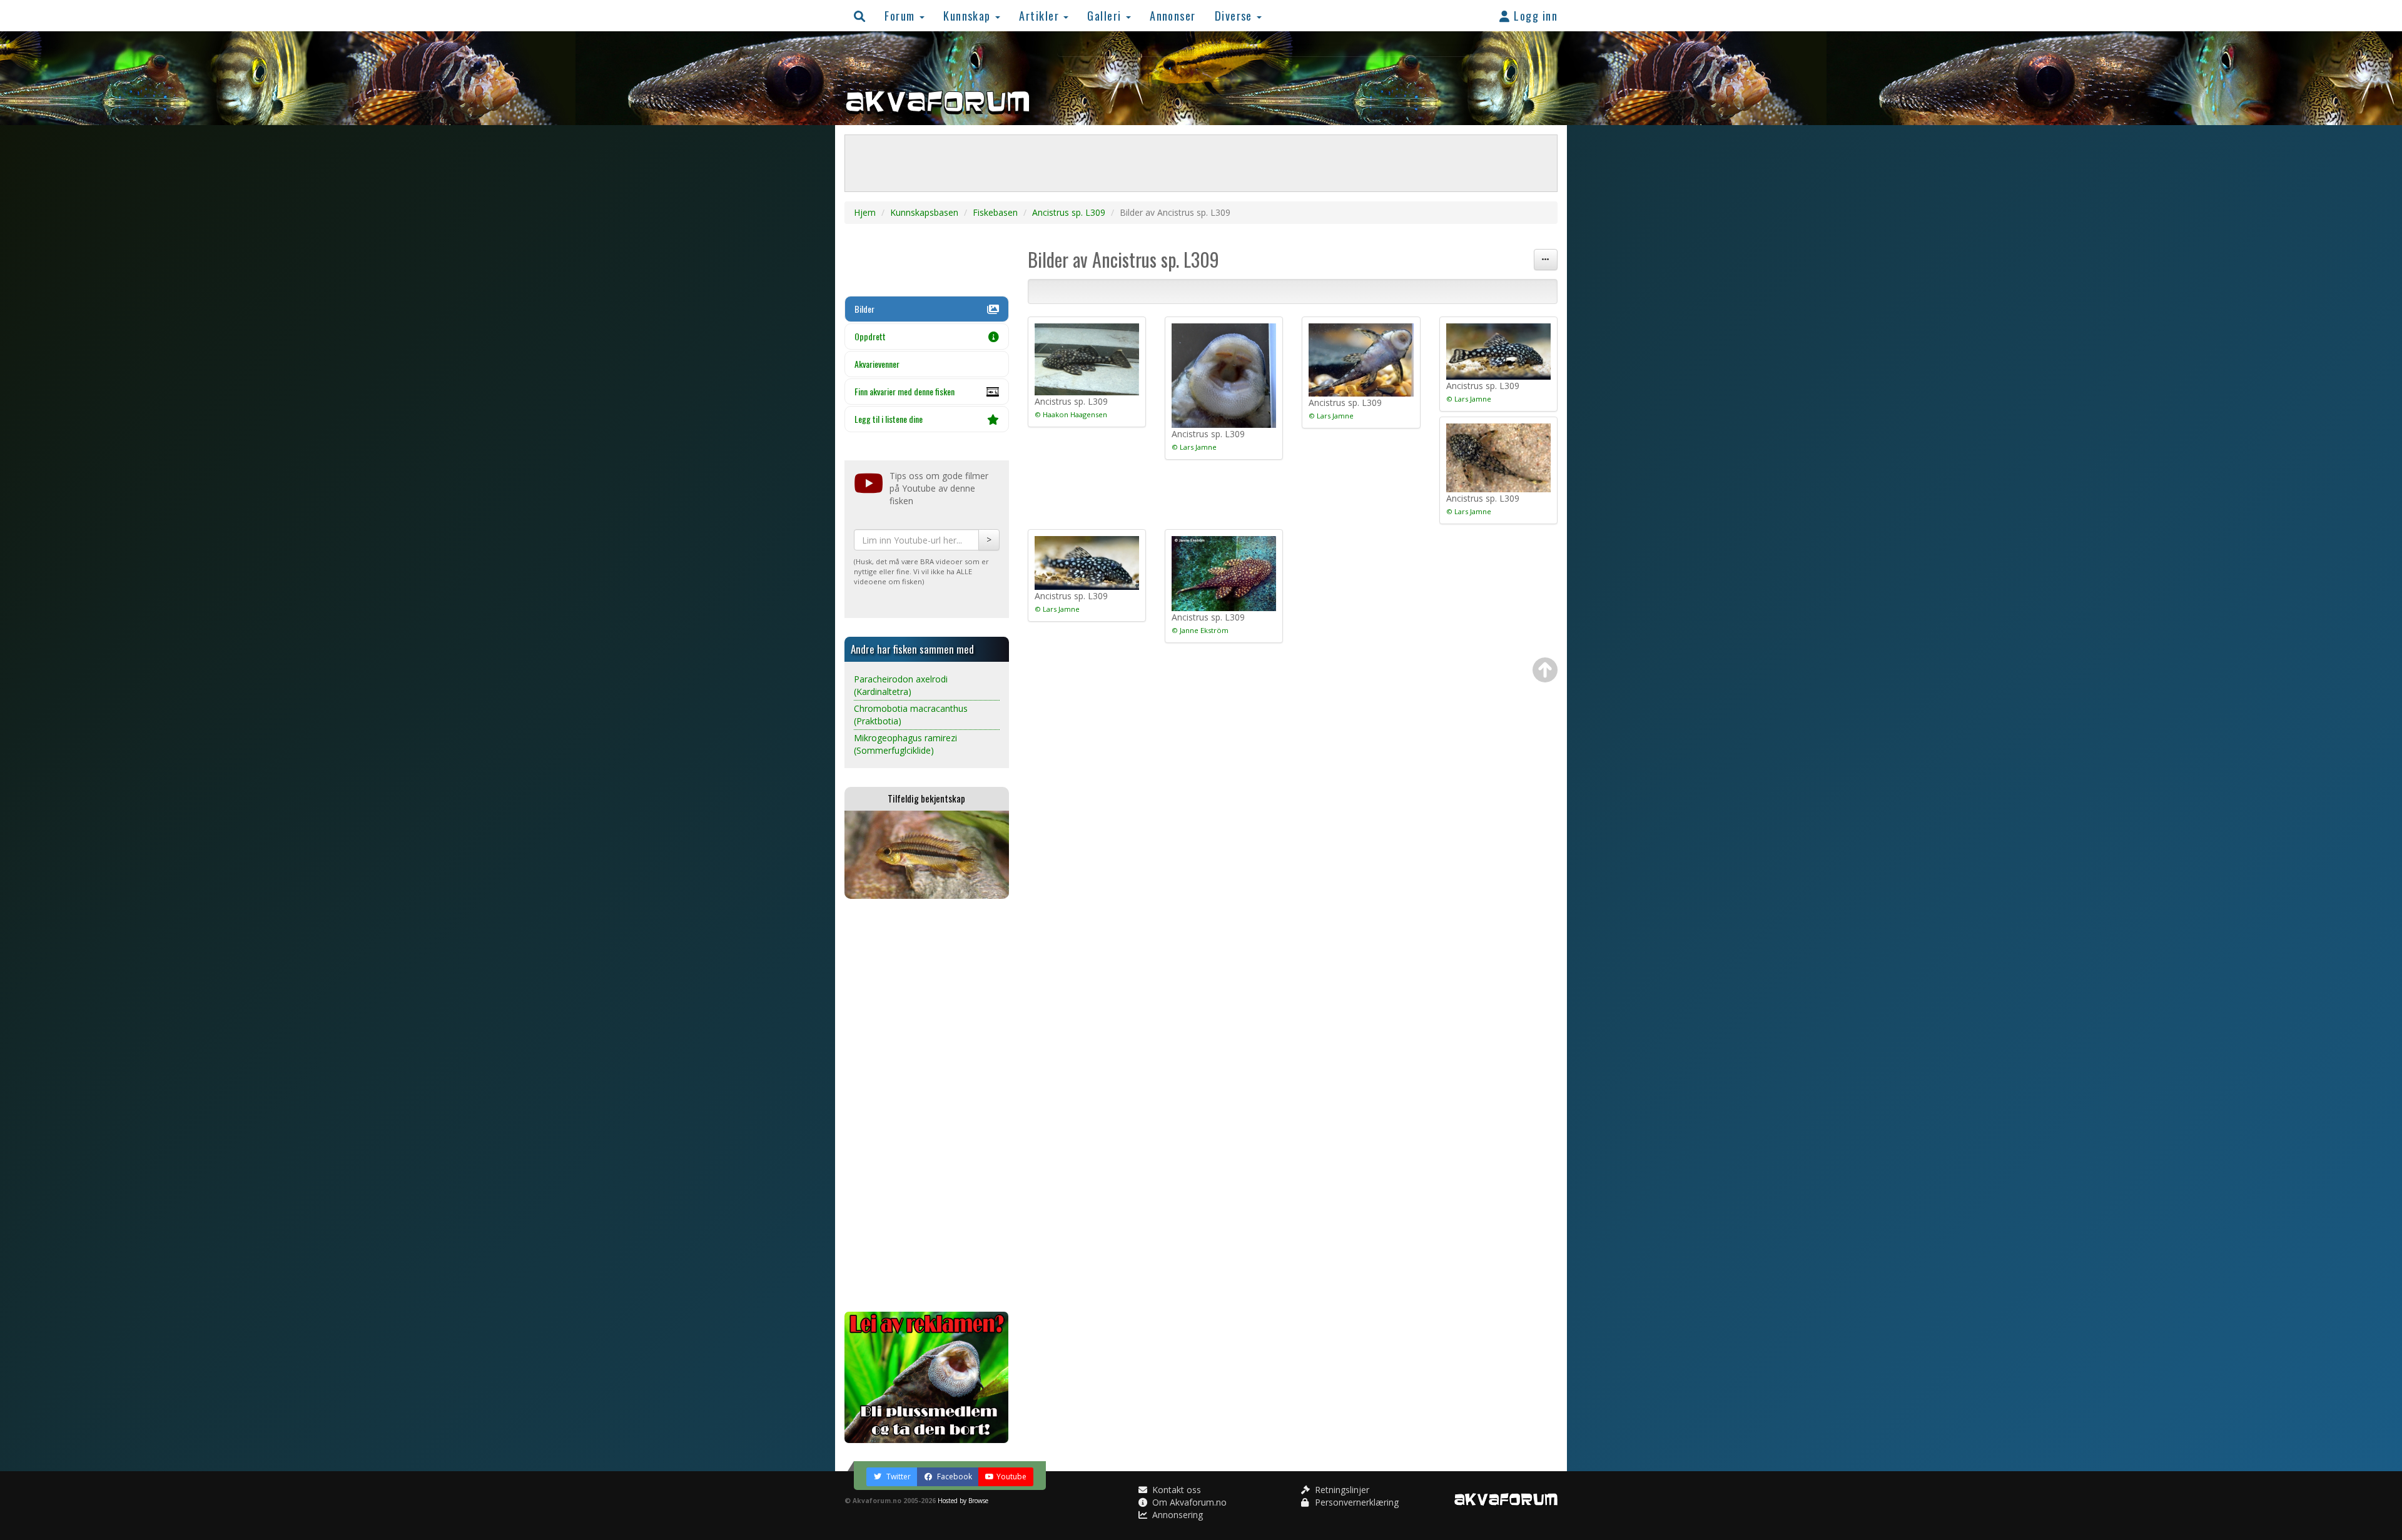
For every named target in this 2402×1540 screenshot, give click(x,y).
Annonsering (1176, 1515)
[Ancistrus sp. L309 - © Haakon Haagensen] (1087, 359)
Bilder (864, 309)
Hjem (865, 212)
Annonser (1173, 15)
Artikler (1041, 15)
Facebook (954, 1477)
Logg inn (1534, 15)
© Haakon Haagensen (1071, 414)
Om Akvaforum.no (1188, 1502)
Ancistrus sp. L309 (1069, 212)
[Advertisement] (927, 1105)
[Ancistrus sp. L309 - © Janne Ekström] (1224, 574)
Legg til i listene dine (889, 419)
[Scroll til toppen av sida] (1545, 670)
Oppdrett (870, 336)
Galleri (1106, 15)
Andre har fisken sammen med (912, 649)
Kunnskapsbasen (924, 212)
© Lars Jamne (1194, 447)
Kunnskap (969, 15)
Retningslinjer (1341, 1490)
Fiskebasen (995, 212)
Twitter (898, 1477)
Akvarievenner (877, 364)
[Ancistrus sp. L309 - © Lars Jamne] (1224, 376)
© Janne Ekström (1200, 630)
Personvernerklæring (1356, 1502)
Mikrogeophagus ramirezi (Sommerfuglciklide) (905, 744)
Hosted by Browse (963, 1501)
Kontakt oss (1175, 1490)
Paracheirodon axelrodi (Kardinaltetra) (901, 685)
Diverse (1235, 15)
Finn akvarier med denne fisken (905, 391)
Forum (901, 15)
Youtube (1011, 1477)
